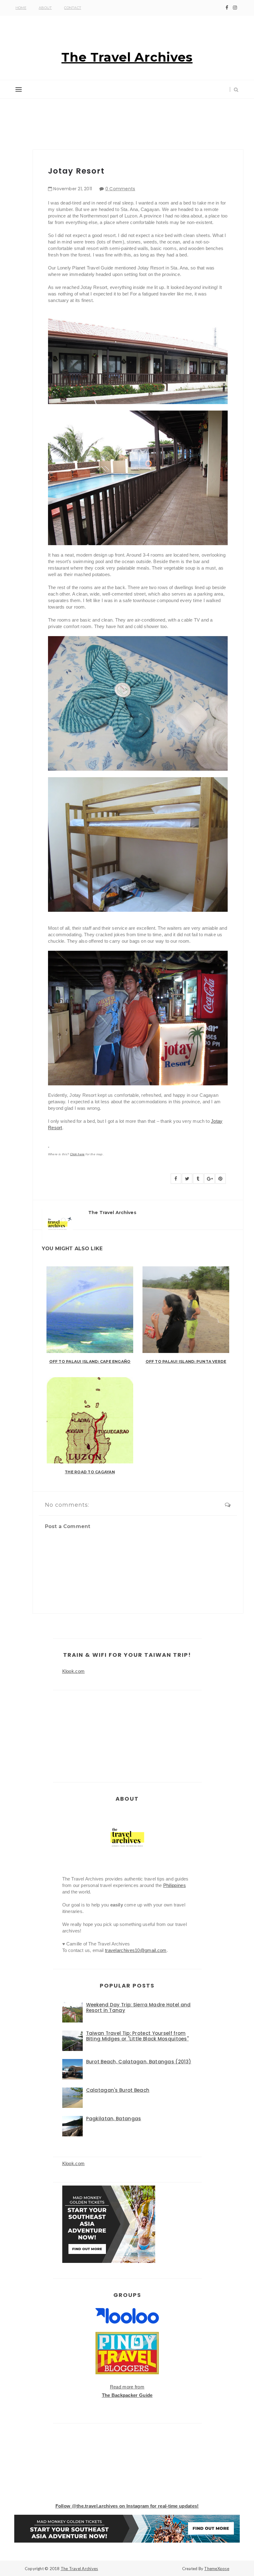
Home (21, 8)
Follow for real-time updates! (127, 2506)
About (45, 8)
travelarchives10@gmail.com (136, 1950)
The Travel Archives (127, 57)
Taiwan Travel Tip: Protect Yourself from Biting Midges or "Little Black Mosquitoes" (138, 2036)
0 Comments (120, 189)
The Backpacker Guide (127, 2395)
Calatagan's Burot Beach (118, 2090)
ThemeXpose (217, 2569)
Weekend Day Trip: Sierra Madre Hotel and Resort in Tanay (138, 2007)
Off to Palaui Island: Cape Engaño (90, 1361)
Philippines (175, 1885)
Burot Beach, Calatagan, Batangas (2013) (139, 2062)
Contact (73, 8)
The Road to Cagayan (90, 1472)
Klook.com (74, 1671)
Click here (77, 1154)
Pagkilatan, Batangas (114, 2119)
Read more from (127, 2387)
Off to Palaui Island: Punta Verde (186, 1361)
